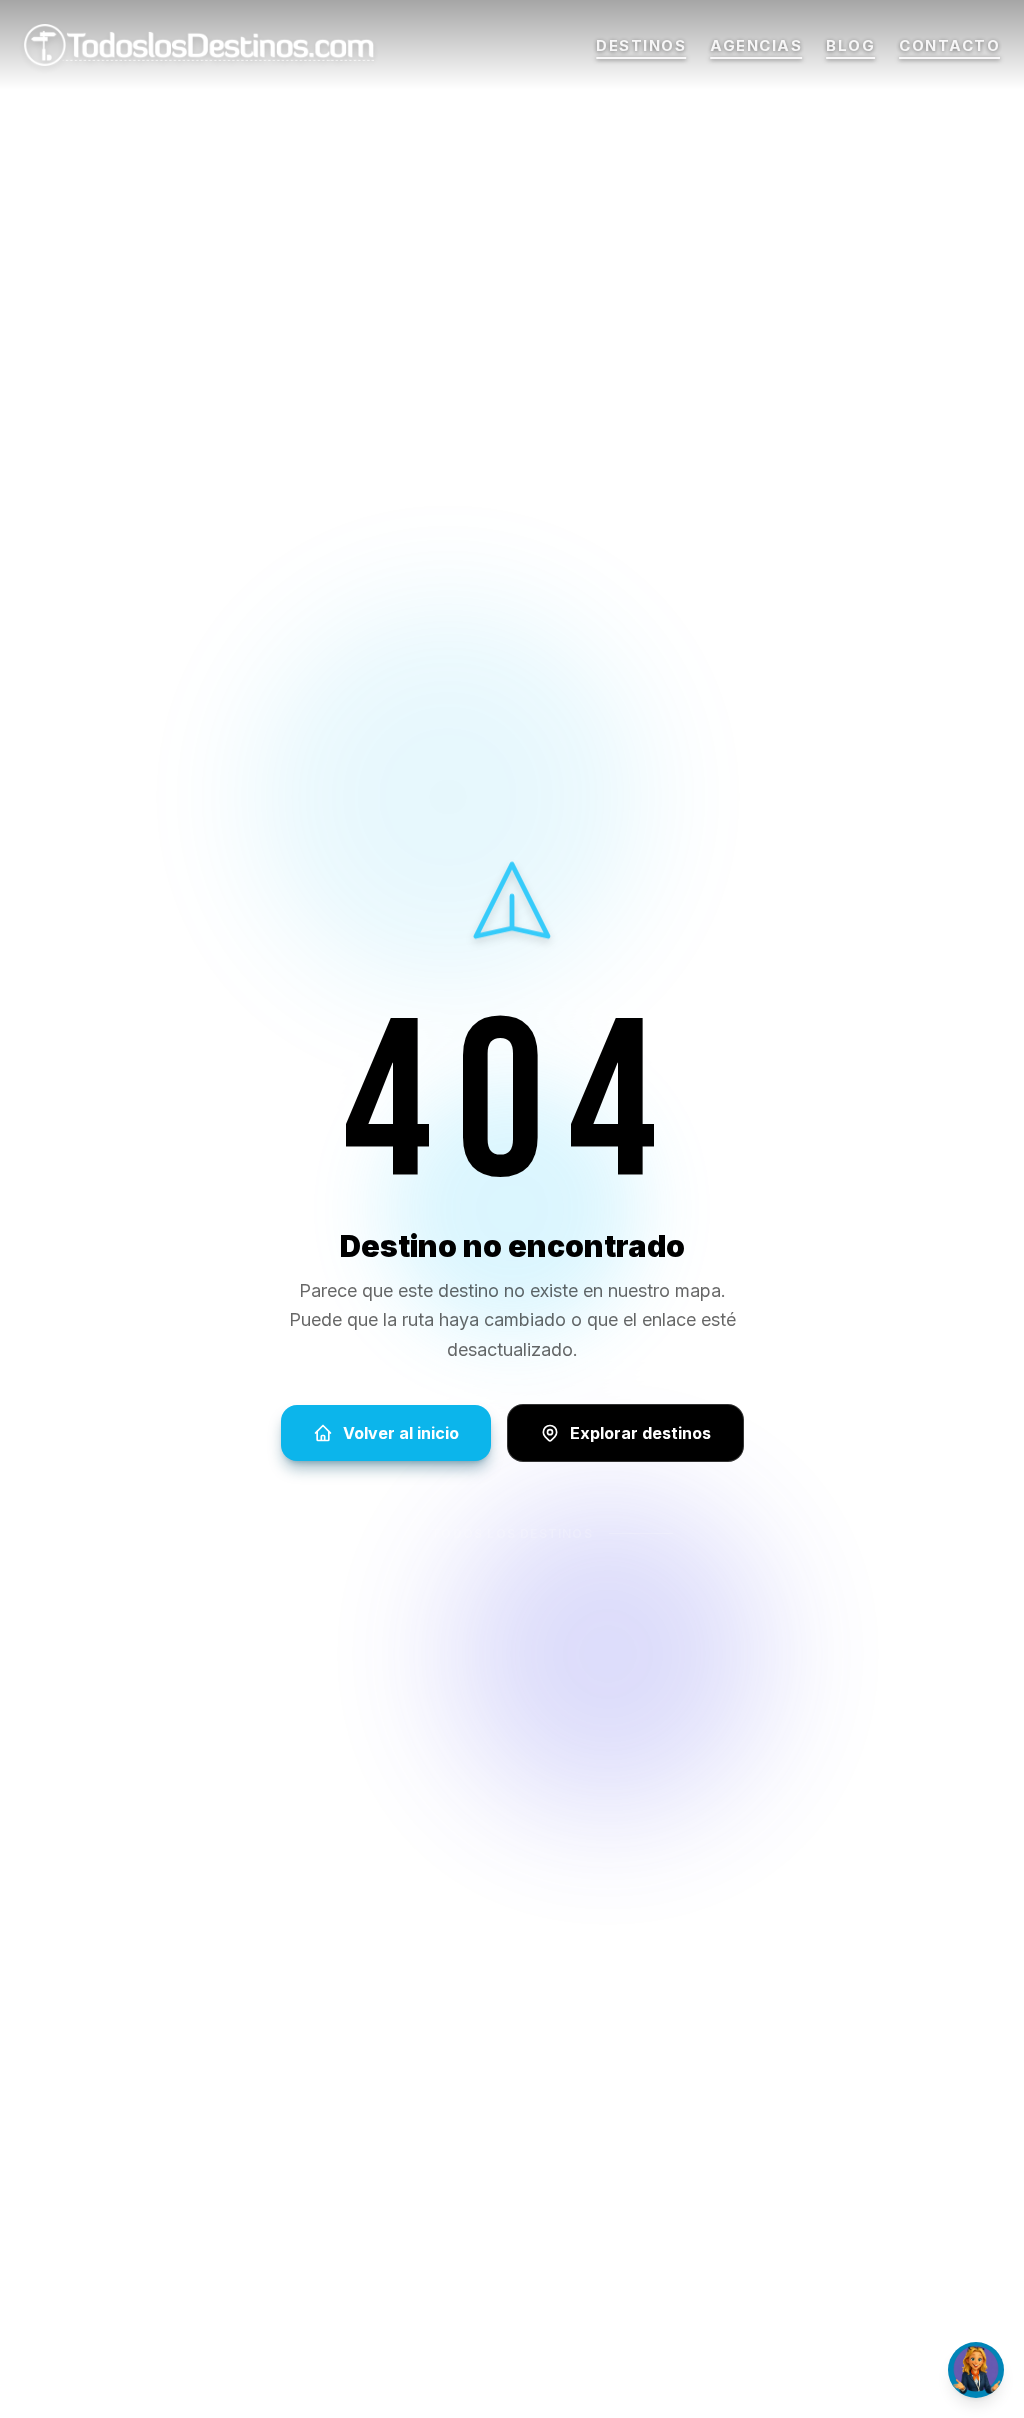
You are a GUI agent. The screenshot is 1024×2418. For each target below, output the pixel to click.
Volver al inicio (401, 1433)
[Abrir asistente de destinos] (976, 2370)
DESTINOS (641, 46)
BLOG (850, 46)
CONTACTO (949, 46)
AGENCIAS (756, 46)
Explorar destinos (640, 1433)
